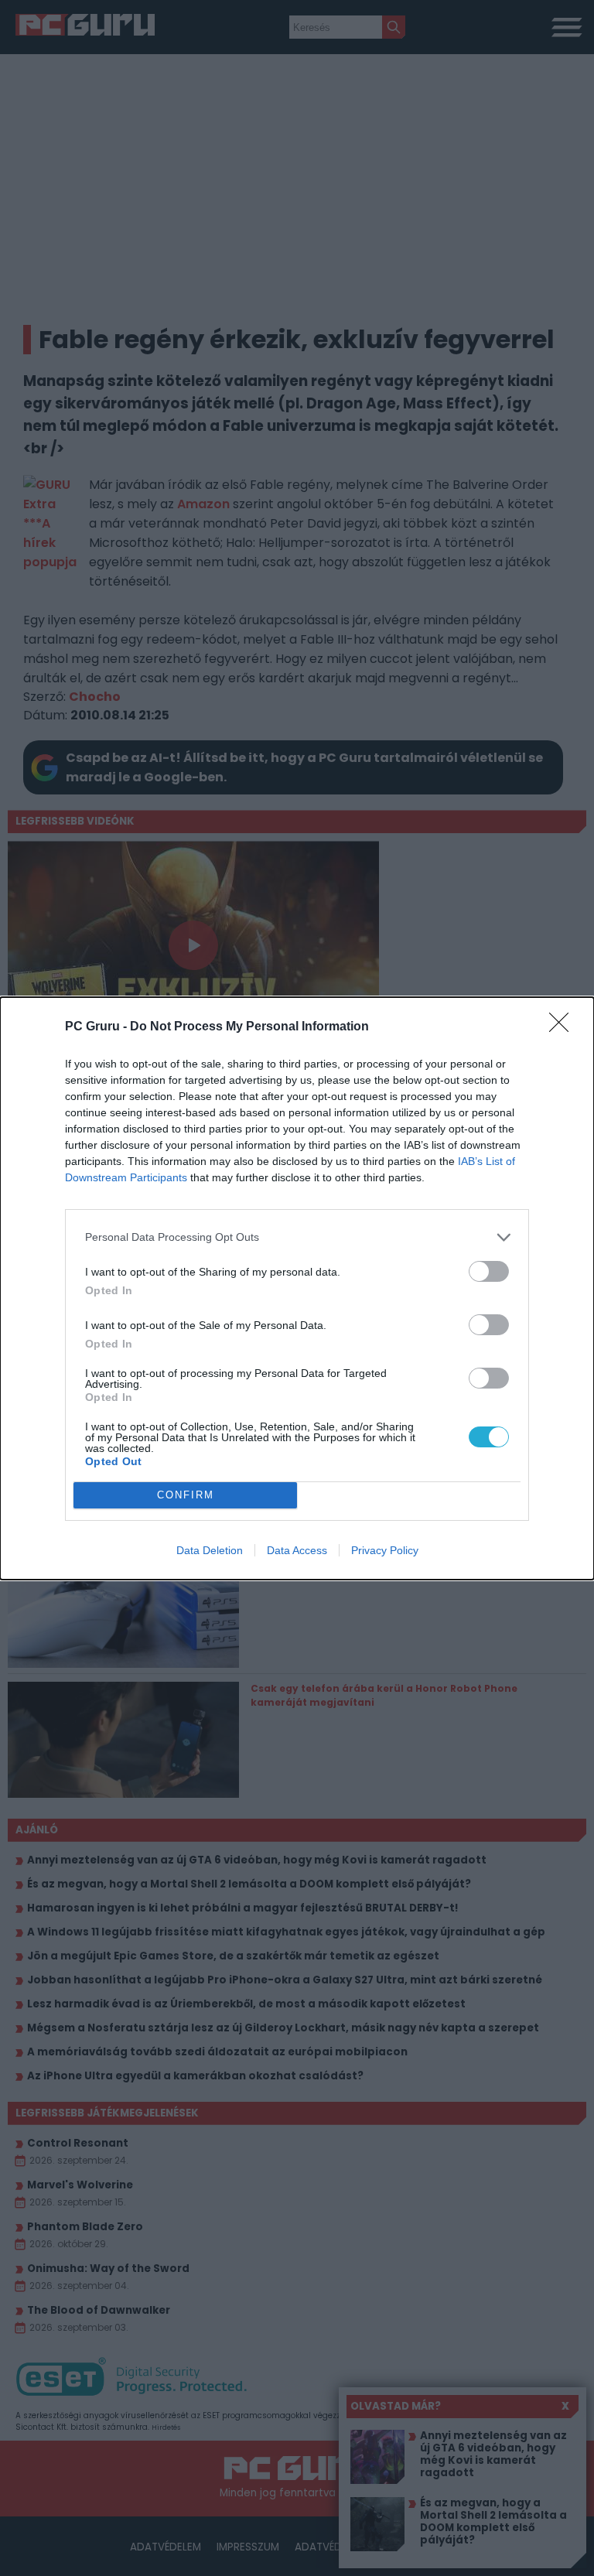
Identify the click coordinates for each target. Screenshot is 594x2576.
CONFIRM (186, 1495)
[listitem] (297, 1237)
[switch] (489, 1271)
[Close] (564, 1027)
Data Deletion (210, 1550)
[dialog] (297, 1288)
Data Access (297, 1550)
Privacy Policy (385, 1550)
